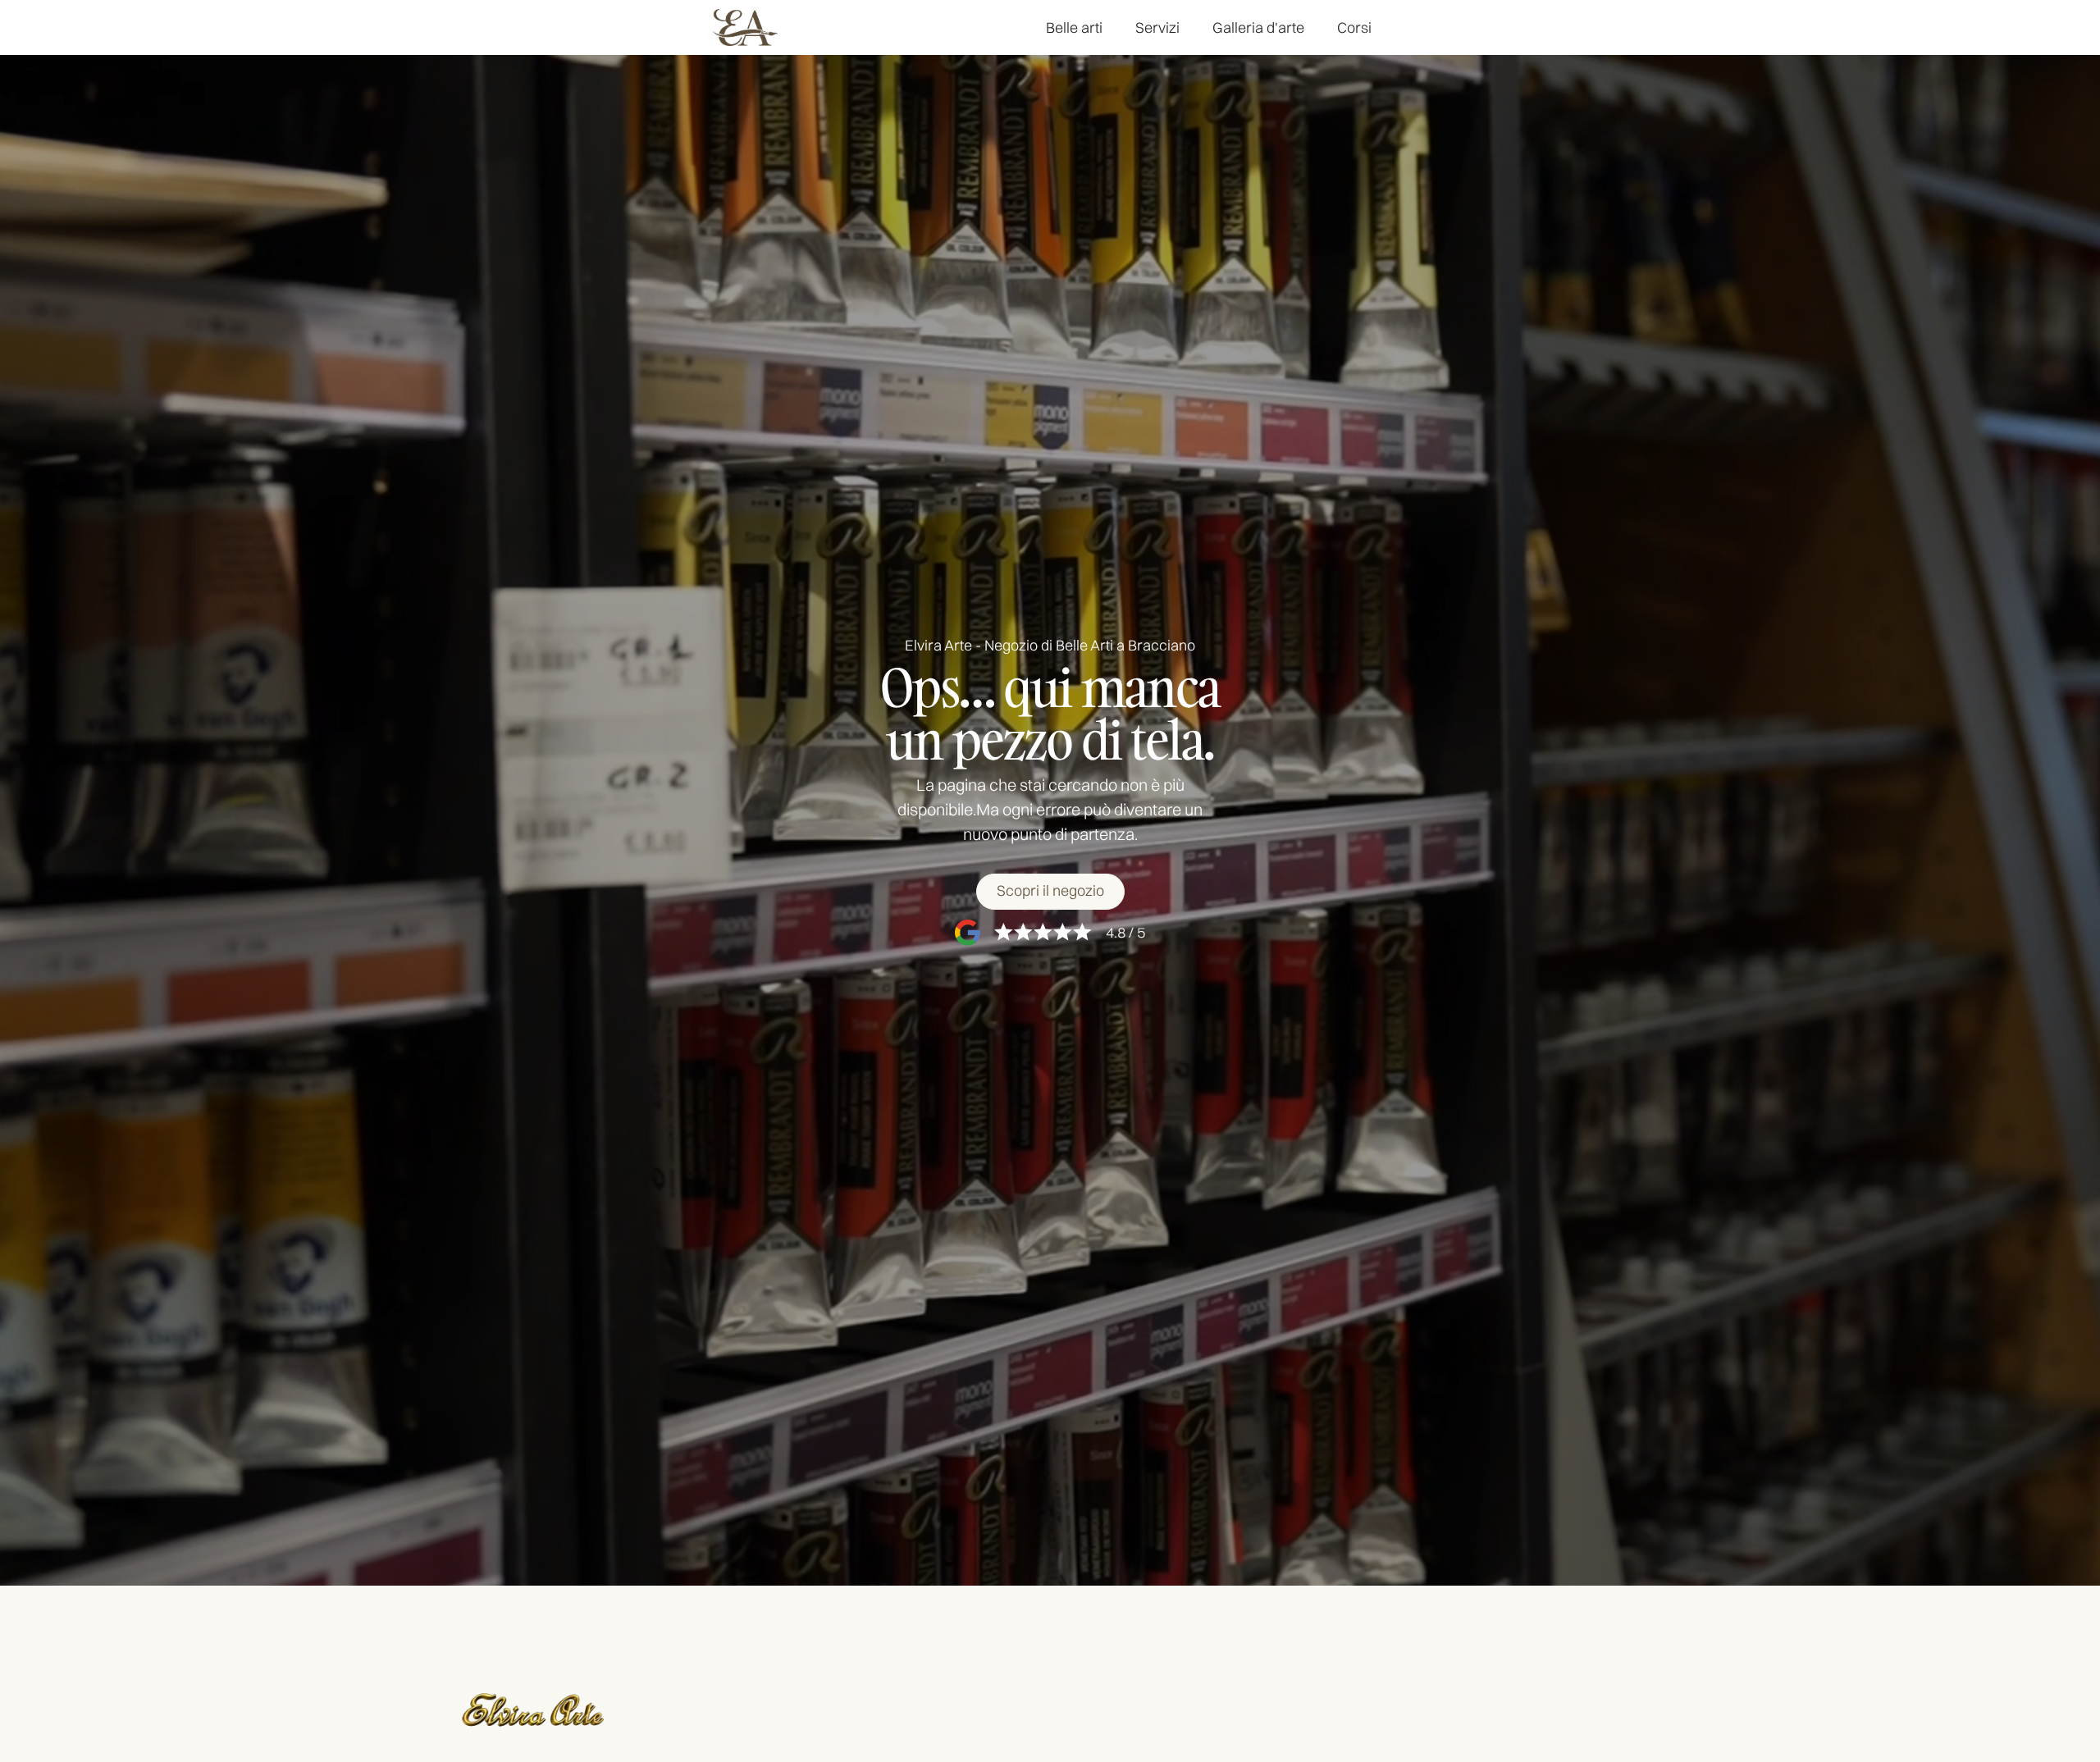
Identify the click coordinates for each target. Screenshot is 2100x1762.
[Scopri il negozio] (1050, 892)
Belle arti (1074, 27)
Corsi (1354, 27)
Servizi (1157, 27)
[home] (745, 27)
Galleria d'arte (1258, 27)
